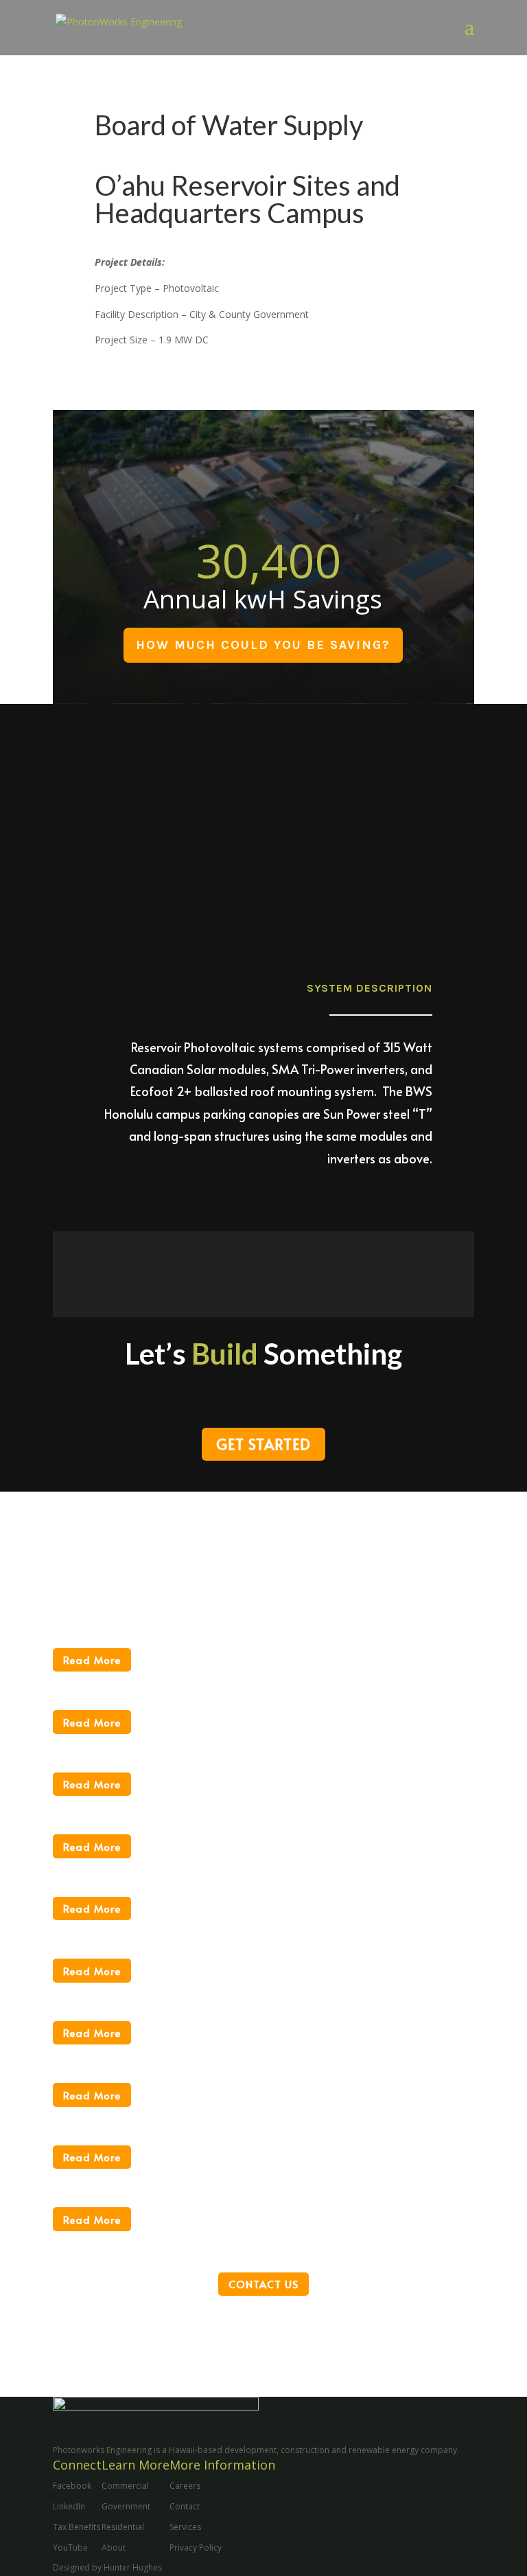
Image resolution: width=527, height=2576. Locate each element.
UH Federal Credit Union (153, 1680)
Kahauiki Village (117, 1929)
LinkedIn (69, 2506)
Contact (185, 2506)
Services (185, 2527)
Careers (185, 2486)
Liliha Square (105, 1743)
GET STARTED (263, 1444)
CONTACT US (263, 2284)
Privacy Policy (196, 2547)
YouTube (70, 2547)
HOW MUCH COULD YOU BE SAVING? (263, 645)
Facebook (72, 2486)
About (114, 2547)
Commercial (125, 2486)
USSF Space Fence (127, 1619)
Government (126, 2506)
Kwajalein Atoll (112, 1805)
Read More (92, 1660)
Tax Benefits (77, 2527)
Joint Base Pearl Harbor (148, 1992)
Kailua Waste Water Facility (163, 1867)
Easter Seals (102, 2178)
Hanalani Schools (122, 2116)
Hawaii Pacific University (152, 2053)
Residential (123, 2527)
